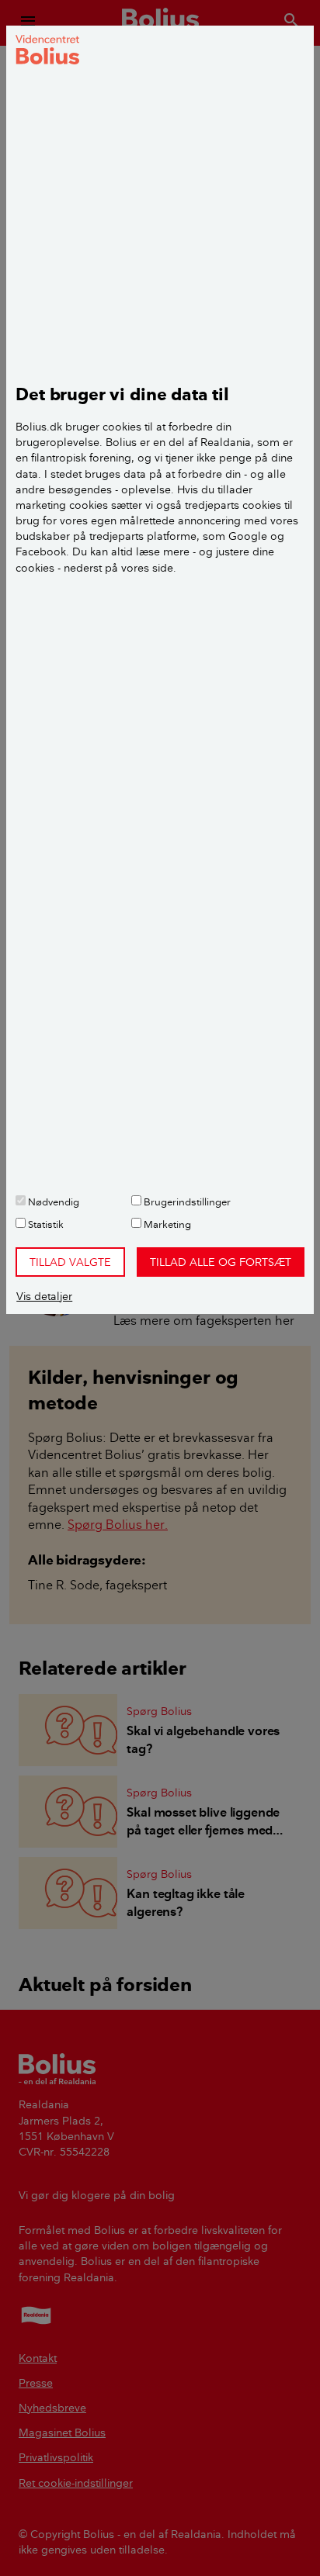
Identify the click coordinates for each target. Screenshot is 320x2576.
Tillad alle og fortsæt (221, 1262)
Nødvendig (52, 1202)
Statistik (45, 1224)
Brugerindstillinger (186, 1202)
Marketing (166, 1224)
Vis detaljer (44, 1296)
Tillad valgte (70, 1262)
